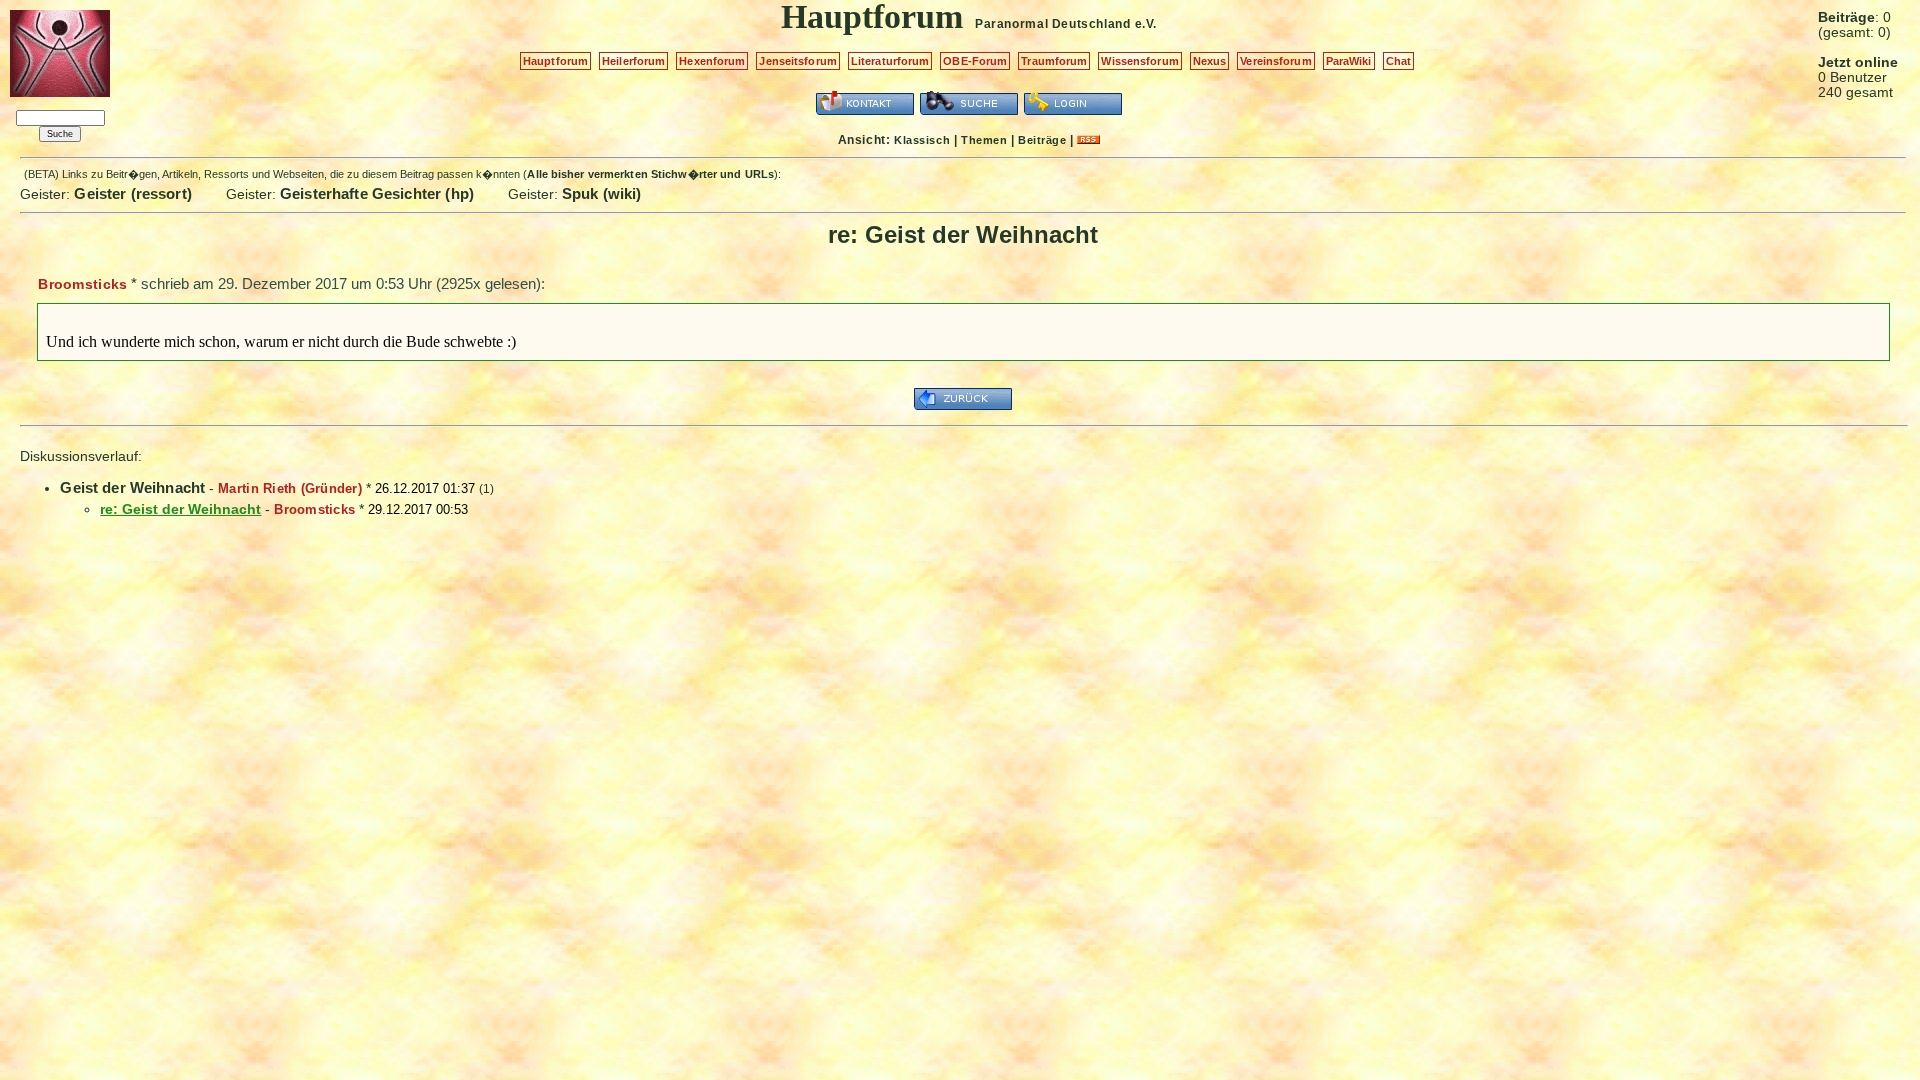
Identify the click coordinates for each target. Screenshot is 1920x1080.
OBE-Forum (975, 61)
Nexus (1210, 61)
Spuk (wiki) (602, 193)
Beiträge (1042, 140)
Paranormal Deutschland (1052, 24)
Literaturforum (890, 61)
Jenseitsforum (797, 61)
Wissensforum (1139, 61)
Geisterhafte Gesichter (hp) (377, 193)
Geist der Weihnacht (132, 487)
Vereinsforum (1275, 61)
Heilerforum (633, 61)
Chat (1398, 61)
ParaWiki (1349, 61)
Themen (984, 140)
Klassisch (922, 140)
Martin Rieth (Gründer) (290, 488)
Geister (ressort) (133, 193)
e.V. (1146, 24)
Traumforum (1054, 61)
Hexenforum (712, 61)
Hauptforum (555, 61)
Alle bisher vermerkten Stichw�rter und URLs (650, 174)
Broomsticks (82, 284)
